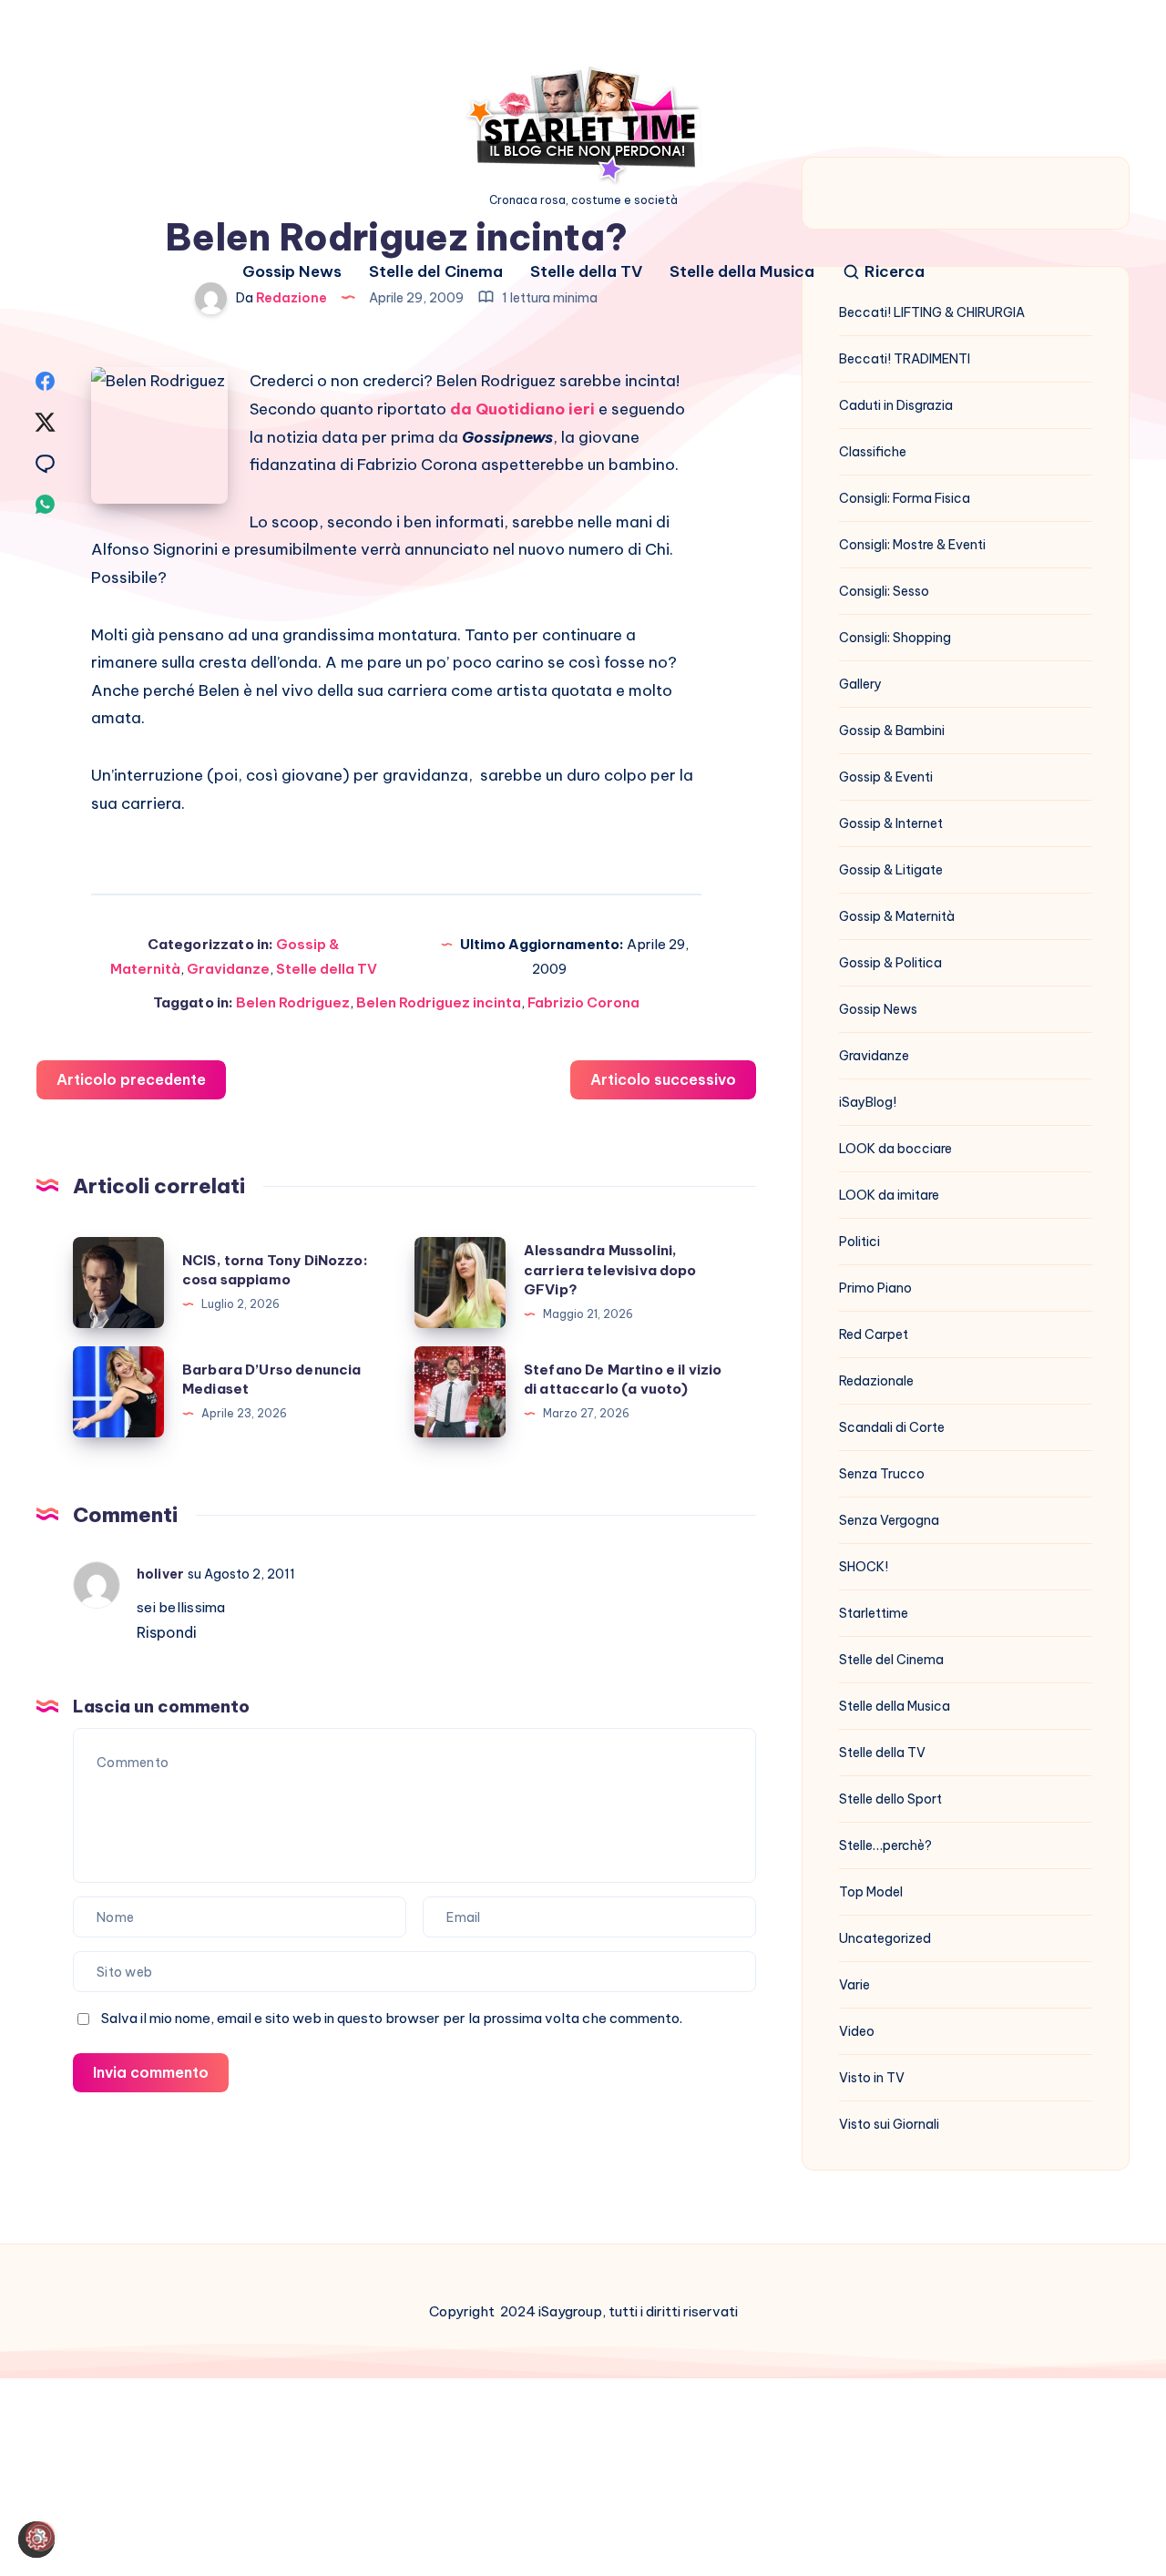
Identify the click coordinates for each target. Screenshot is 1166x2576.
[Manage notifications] (40, 2536)
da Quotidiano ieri (524, 409)
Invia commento (151, 2072)
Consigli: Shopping (895, 638)
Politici (859, 1242)
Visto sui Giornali (889, 2124)
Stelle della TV (586, 272)
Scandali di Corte (892, 1427)
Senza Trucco (882, 1474)
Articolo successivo (663, 1079)
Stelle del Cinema (436, 272)
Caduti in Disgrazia (896, 405)
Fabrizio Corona (583, 1002)
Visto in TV (872, 2078)
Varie (854, 1985)
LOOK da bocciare (895, 1149)
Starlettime (874, 1613)
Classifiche (873, 452)
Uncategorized (885, 1938)
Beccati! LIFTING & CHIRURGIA (932, 312)
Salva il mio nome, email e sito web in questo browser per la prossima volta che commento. (392, 2018)
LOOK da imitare (889, 1195)
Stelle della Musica (742, 272)
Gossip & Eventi (886, 777)
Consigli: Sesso (884, 591)
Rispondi (167, 1632)
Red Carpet (874, 1334)
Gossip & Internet (891, 823)
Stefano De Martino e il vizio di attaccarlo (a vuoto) (623, 1380)
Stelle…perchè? (885, 1845)
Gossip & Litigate (891, 870)
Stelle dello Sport (890, 1799)
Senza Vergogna (889, 1520)
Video (857, 2031)
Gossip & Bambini (892, 731)
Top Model (871, 1892)
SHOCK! (864, 1567)
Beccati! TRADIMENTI (905, 359)
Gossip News (292, 272)
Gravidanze (228, 969)
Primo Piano (875, 1288)
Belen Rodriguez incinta (439, 1002)
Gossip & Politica (890, 963)
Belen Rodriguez (293, 1002)
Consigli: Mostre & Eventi (912, 545)
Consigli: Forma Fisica (905, 498)
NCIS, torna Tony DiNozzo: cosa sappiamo (275, 1270)
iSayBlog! (868, 1102)
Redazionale (876, 1381)
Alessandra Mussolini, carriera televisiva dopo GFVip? (610, 1270)
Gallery (860, 684)
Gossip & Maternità (897, 916)
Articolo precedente (131, 1079)
